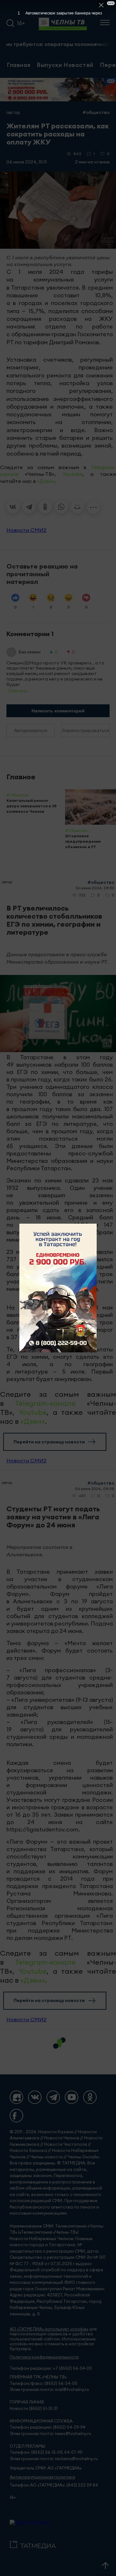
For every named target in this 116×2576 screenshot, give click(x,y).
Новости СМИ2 (26, 530)
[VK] (35, 2097)
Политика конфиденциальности (44, 2357)
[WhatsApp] (61, 507)
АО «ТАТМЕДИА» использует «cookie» (49, 2329)
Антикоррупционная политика (42, 2477)
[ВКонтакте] (13, 507)
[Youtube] (72, 2097)
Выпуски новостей (65, 65)
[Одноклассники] (45, 507)
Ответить (18, 691)
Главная (19, 65)
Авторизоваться (31, 730)
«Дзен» (46, 481)
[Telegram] (29, 507)
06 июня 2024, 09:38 (95, 1489)
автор (13, 112)
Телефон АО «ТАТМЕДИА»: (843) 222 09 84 (54, 2485)
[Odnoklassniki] (90, 2097)
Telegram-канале (45, 1403)
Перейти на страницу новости (49, 1442)
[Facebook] (16, 2116)
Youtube (72, 474)
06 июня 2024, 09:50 (95, 888)
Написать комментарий (58, 711)
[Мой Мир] (77, 507)
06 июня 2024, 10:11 (27, 162)
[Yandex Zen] (16, 2097)
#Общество (96, 112)
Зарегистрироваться (86, 730)
